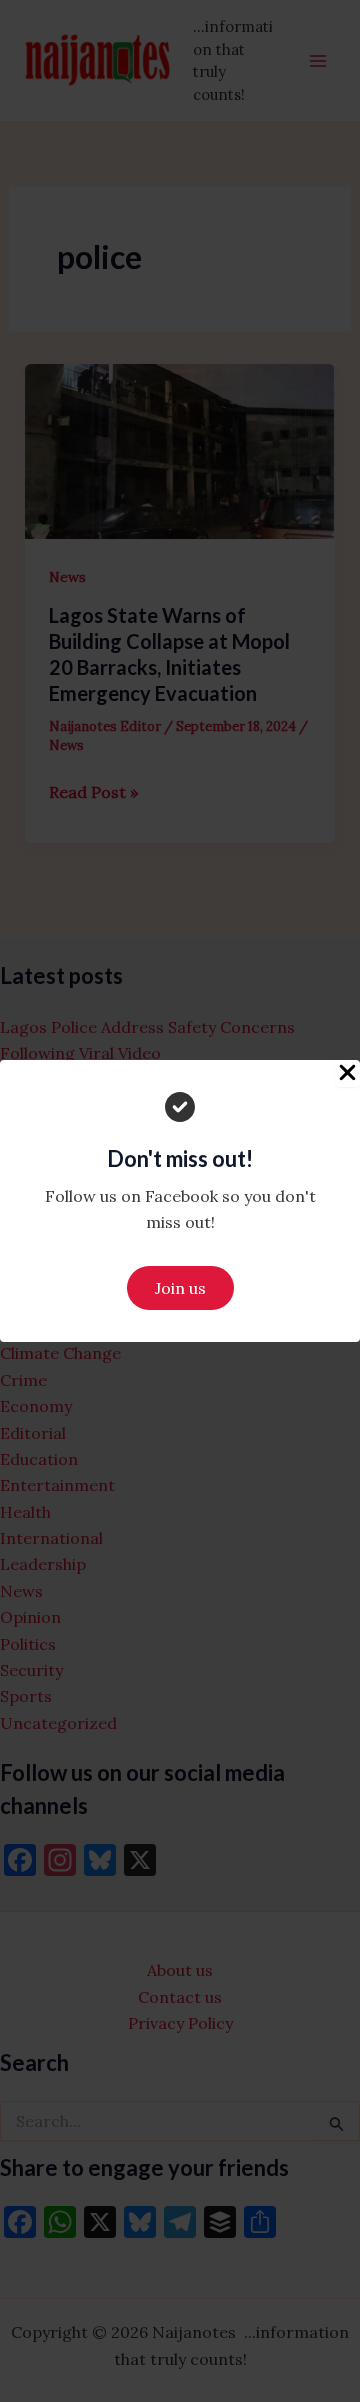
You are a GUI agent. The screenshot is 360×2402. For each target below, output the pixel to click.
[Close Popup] (347, 1073)
